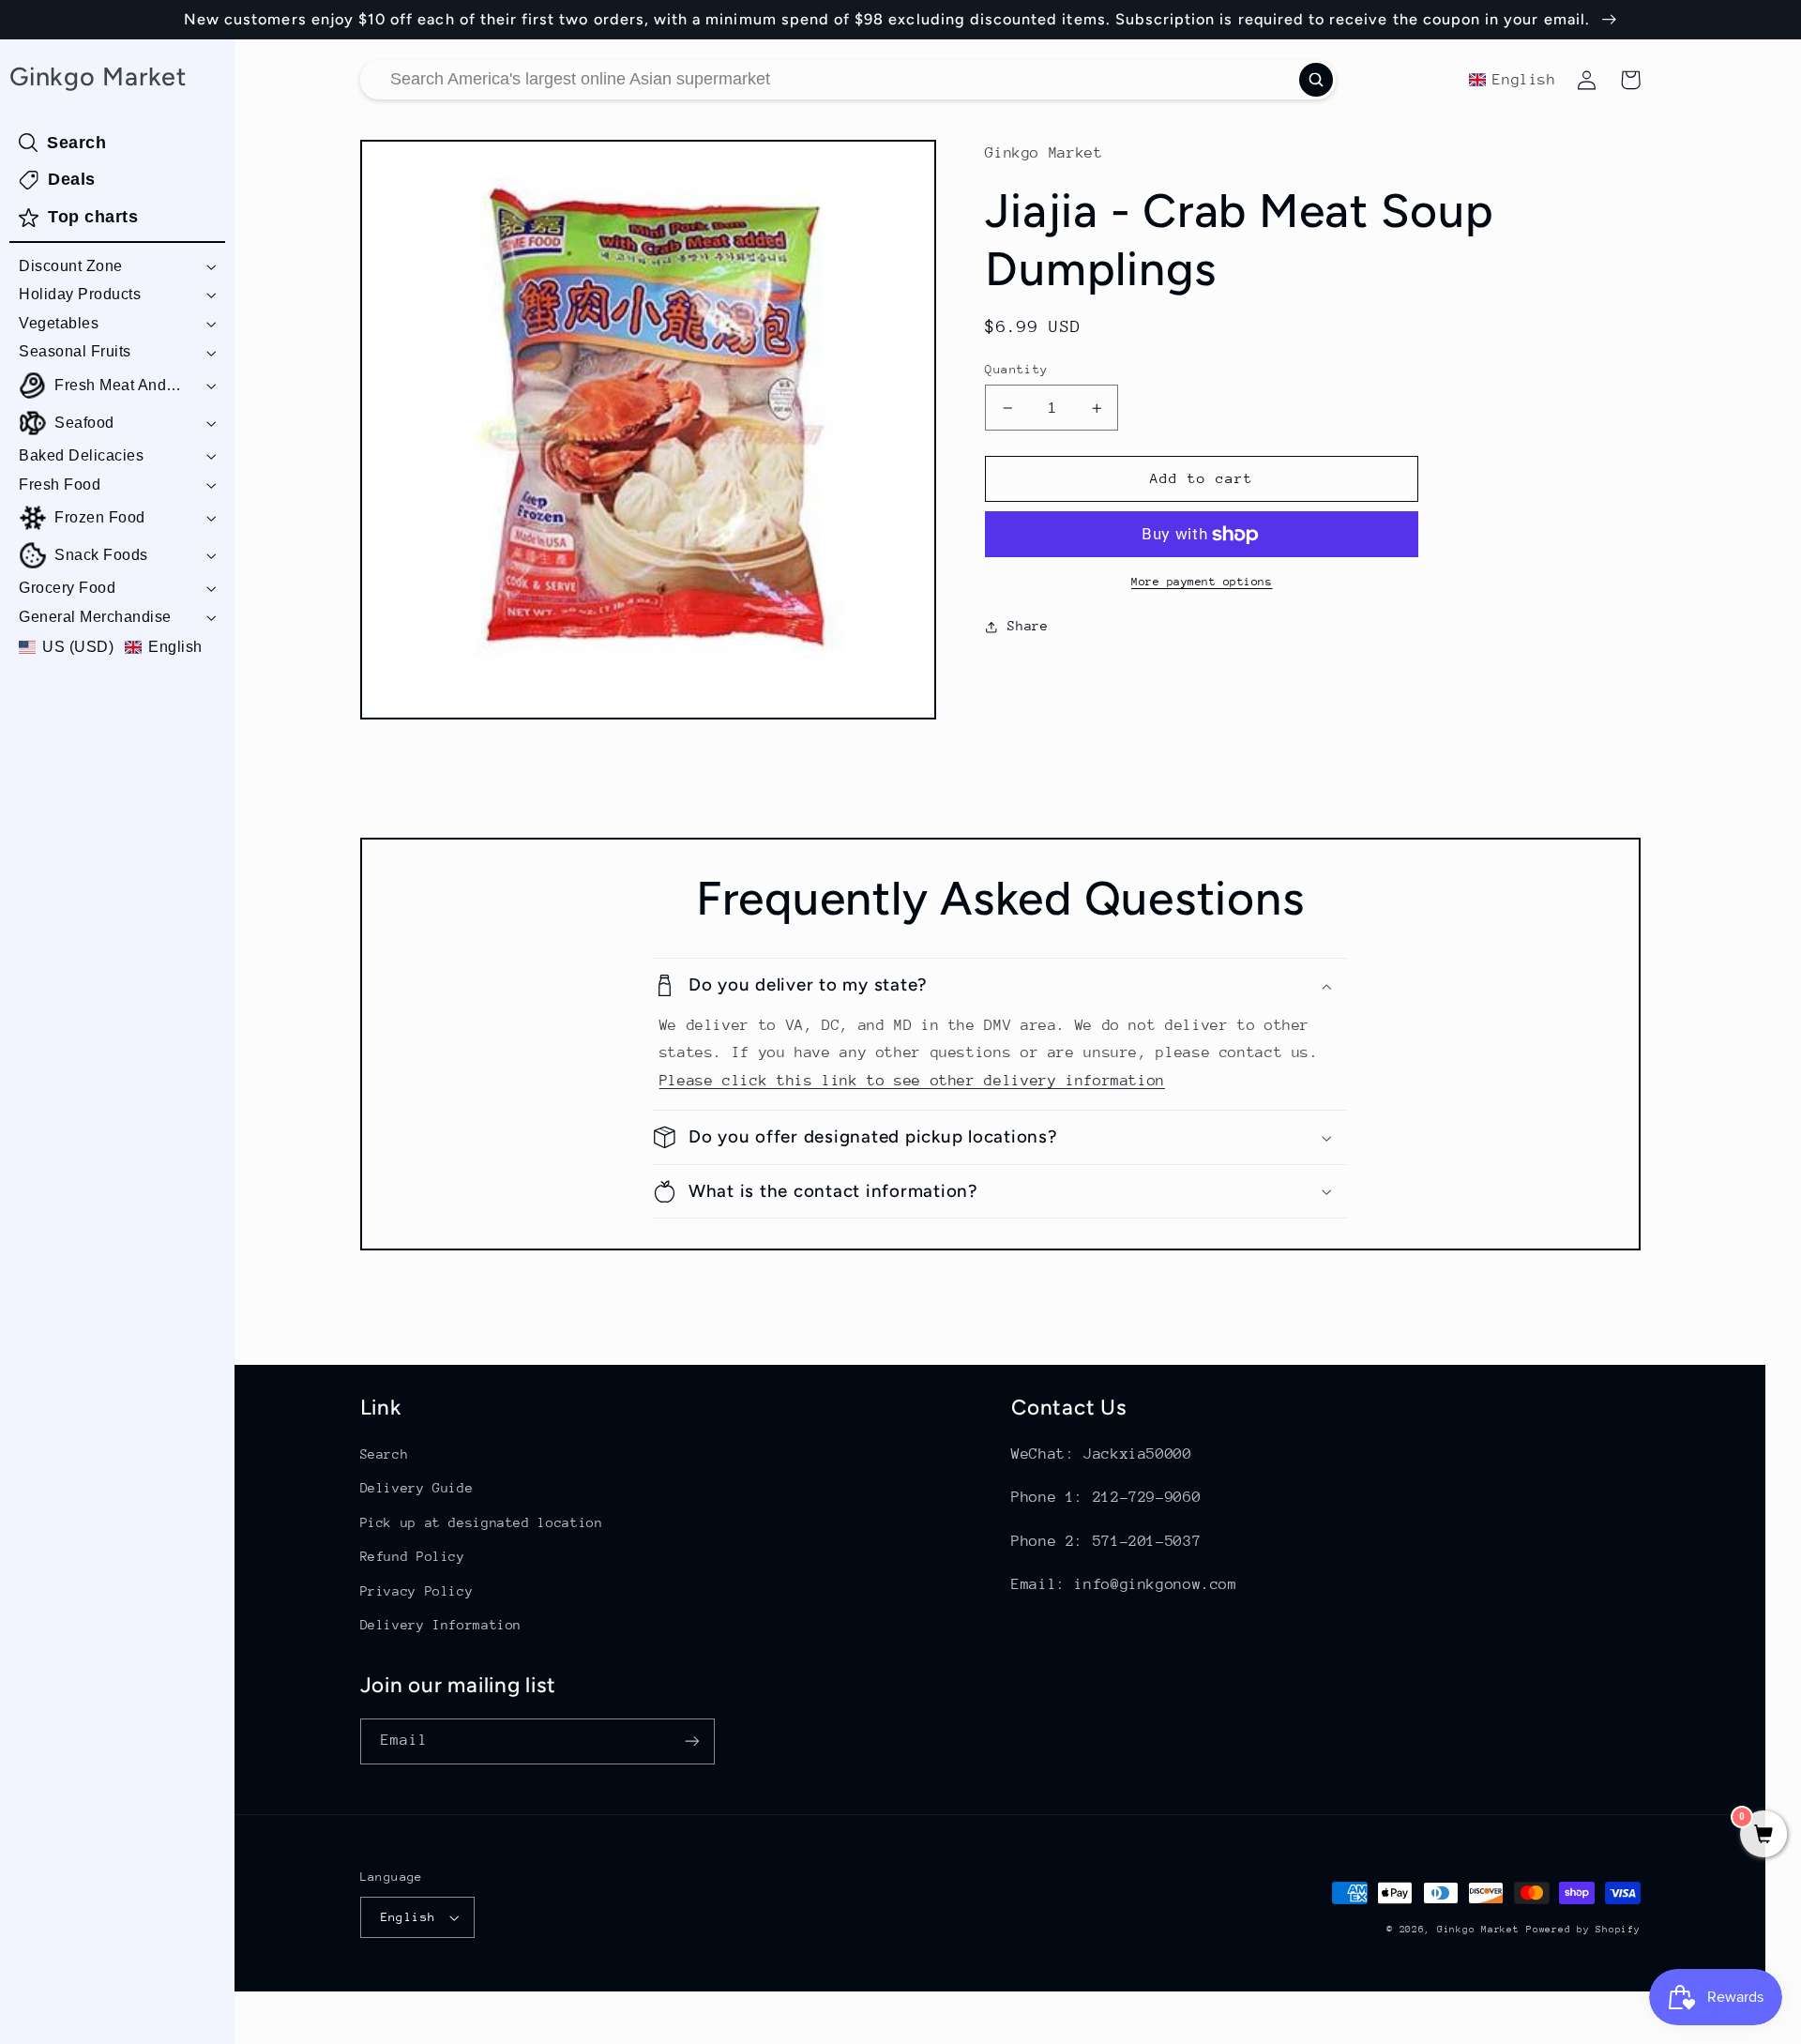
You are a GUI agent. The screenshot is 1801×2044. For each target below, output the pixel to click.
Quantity (1016, 369)
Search (385, 1454)
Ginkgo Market (1478, 1930)
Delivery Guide (417, 1488)
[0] (1763, 1836)
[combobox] (848, 80)
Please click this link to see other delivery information (912, 1081)
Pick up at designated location (482, 1522)
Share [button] (1028, 626)
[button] (117, 267)
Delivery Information (441, 1625)
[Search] (1316, 80)
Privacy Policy (417, 1591)
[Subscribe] (691, 1741)
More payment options (1202, 582)
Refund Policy (413, 1556)
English (409, 1917)
